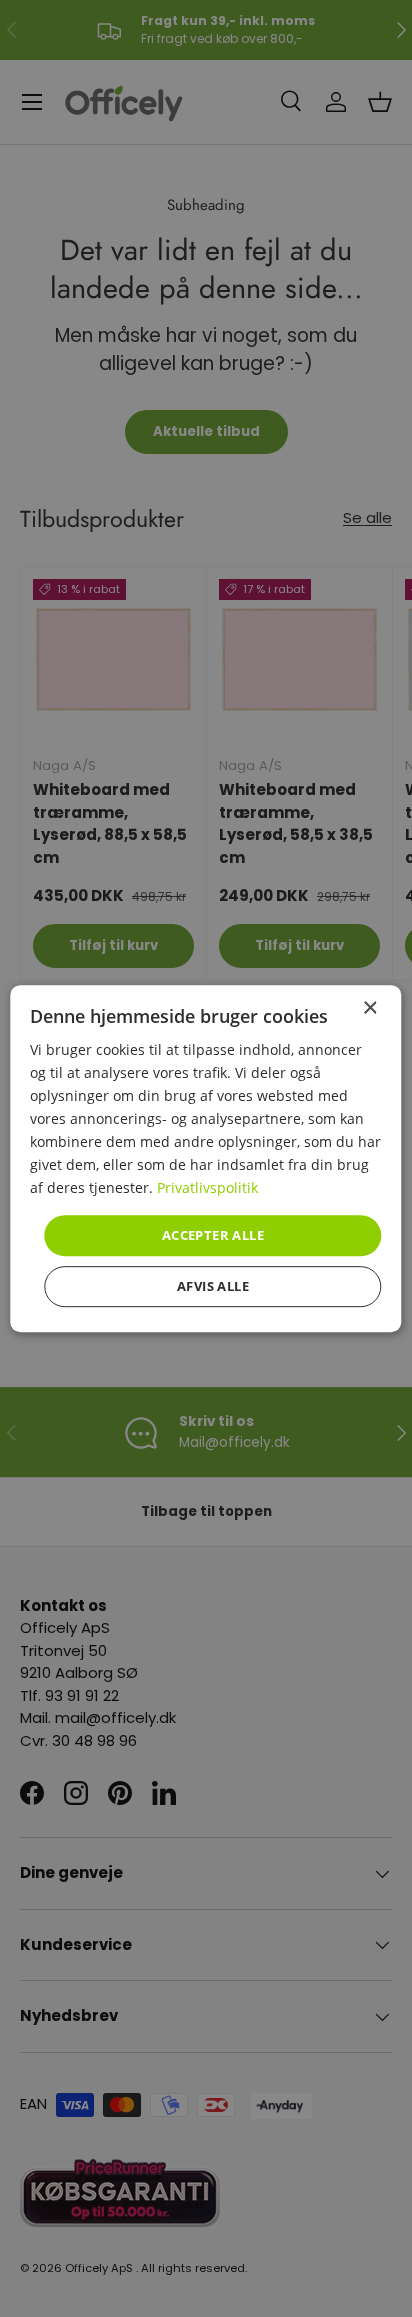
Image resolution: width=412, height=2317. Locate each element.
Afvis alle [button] (213, 1286)
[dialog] (205, 1159)
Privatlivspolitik (207, 1188)
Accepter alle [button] (213, 1235)
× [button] (369, 1008)
